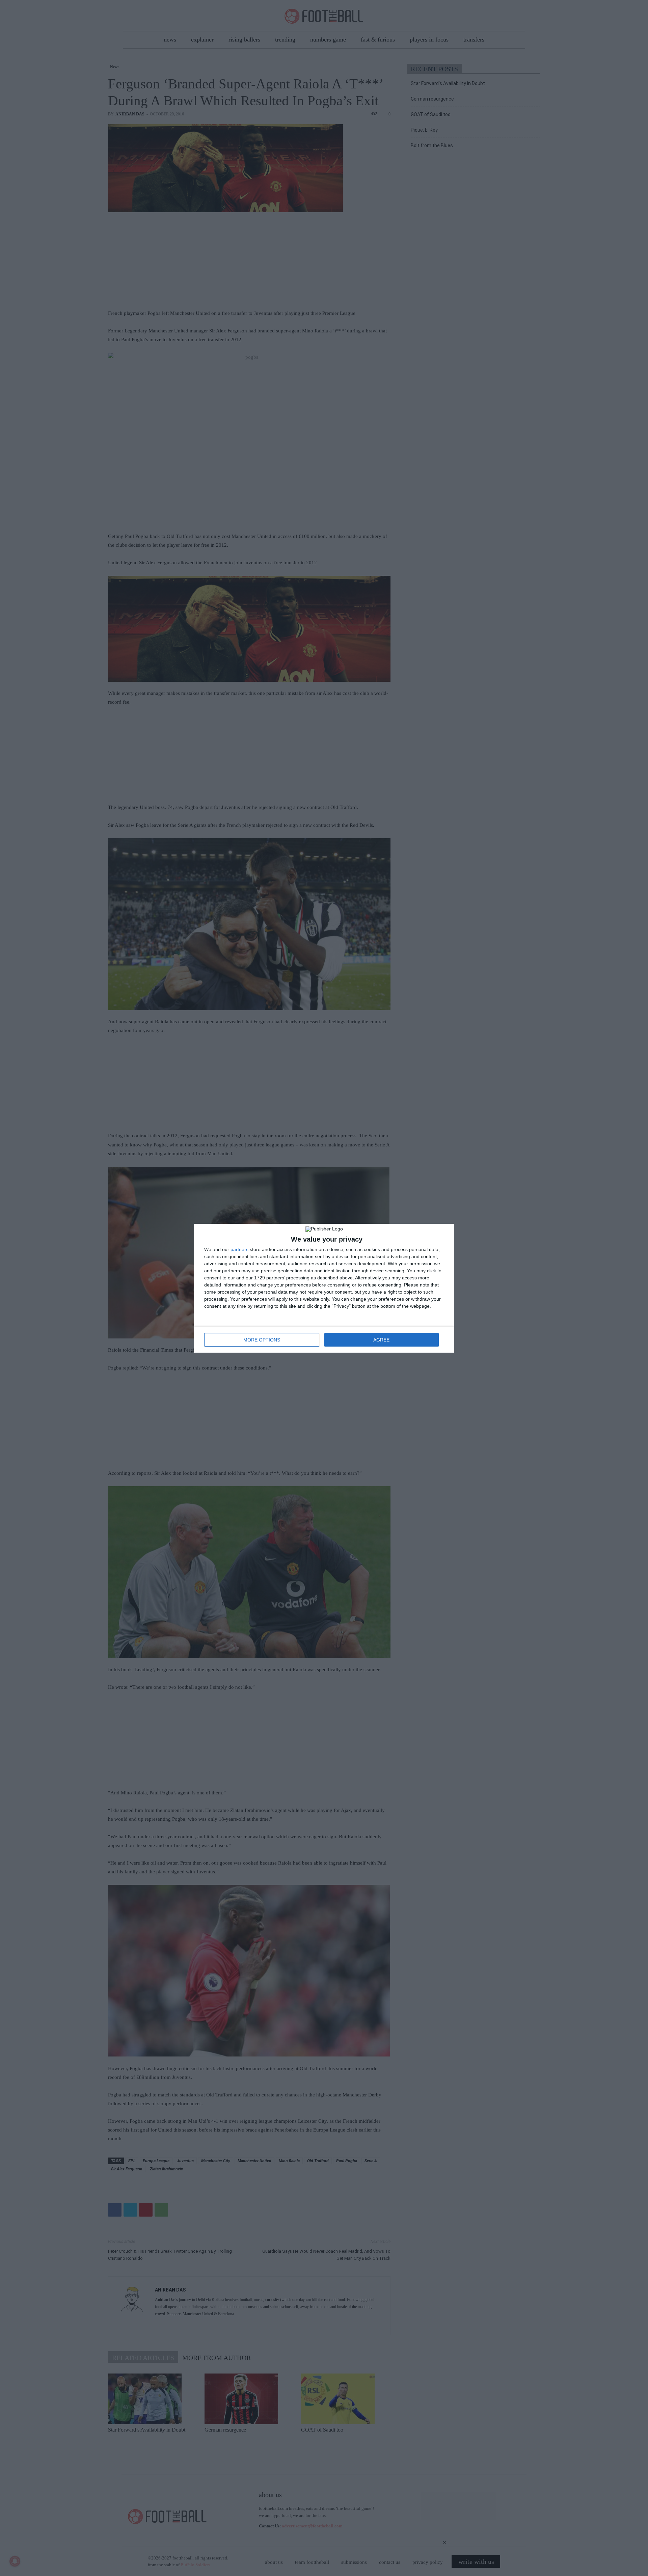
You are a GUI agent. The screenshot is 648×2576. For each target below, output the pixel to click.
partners (239, 1249)
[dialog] (324, 1288)
